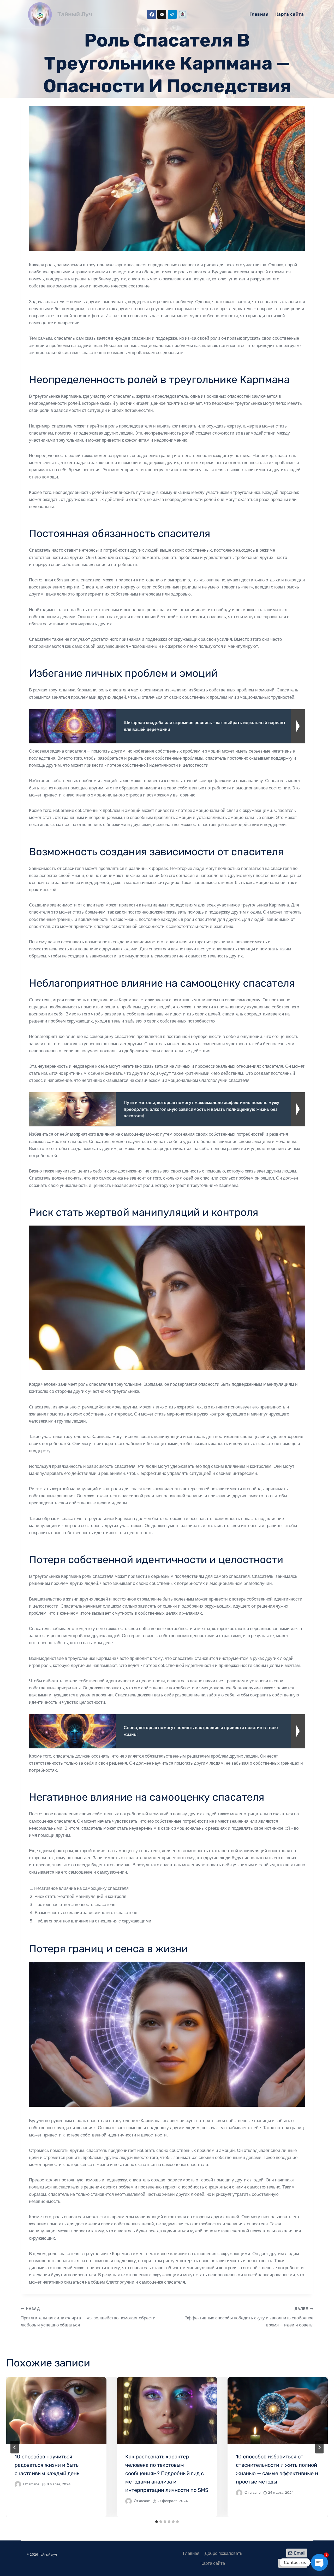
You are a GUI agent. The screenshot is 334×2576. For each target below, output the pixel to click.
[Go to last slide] (15, 2447)
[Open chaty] (319, 2562)
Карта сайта (290, 14)
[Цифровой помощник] (182, 14)
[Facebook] (152, 14)
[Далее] (319, 2447)
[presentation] (56, 2411)
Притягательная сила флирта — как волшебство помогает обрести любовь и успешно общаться (88, 2317)
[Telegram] (172, 14)
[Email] (162, 14)
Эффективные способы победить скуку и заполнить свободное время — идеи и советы (249, 2317)
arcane (34, 2484)
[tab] (157, 2522)
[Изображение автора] (18, 2484)
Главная (259, 14)
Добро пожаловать (223, 2553)
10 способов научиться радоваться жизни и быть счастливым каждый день (47, 2465)
